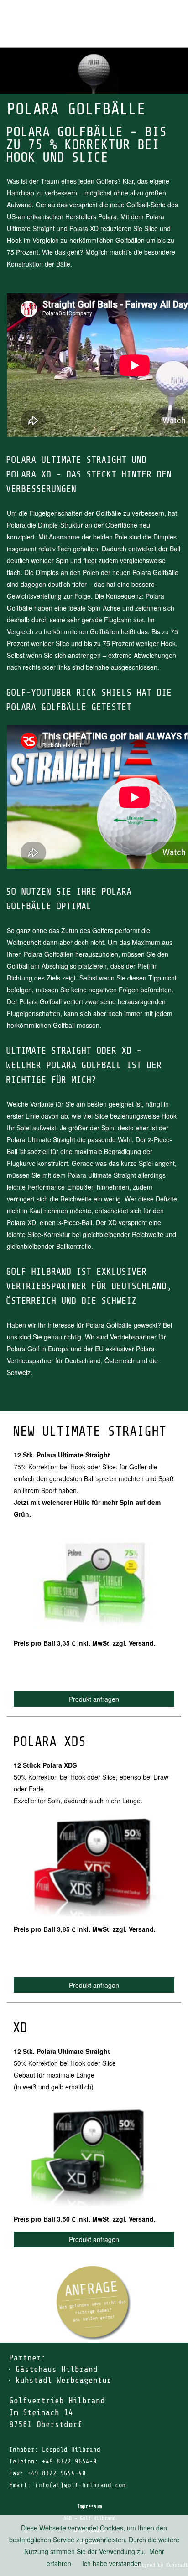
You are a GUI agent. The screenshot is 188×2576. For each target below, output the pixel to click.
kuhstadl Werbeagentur (63, 2380)
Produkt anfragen (94, 1699)
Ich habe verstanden (112, 2563)
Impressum (89, 2506)
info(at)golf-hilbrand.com (80, 2485)
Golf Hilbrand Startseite (151, 12)
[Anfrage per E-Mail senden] (94, 2303)
